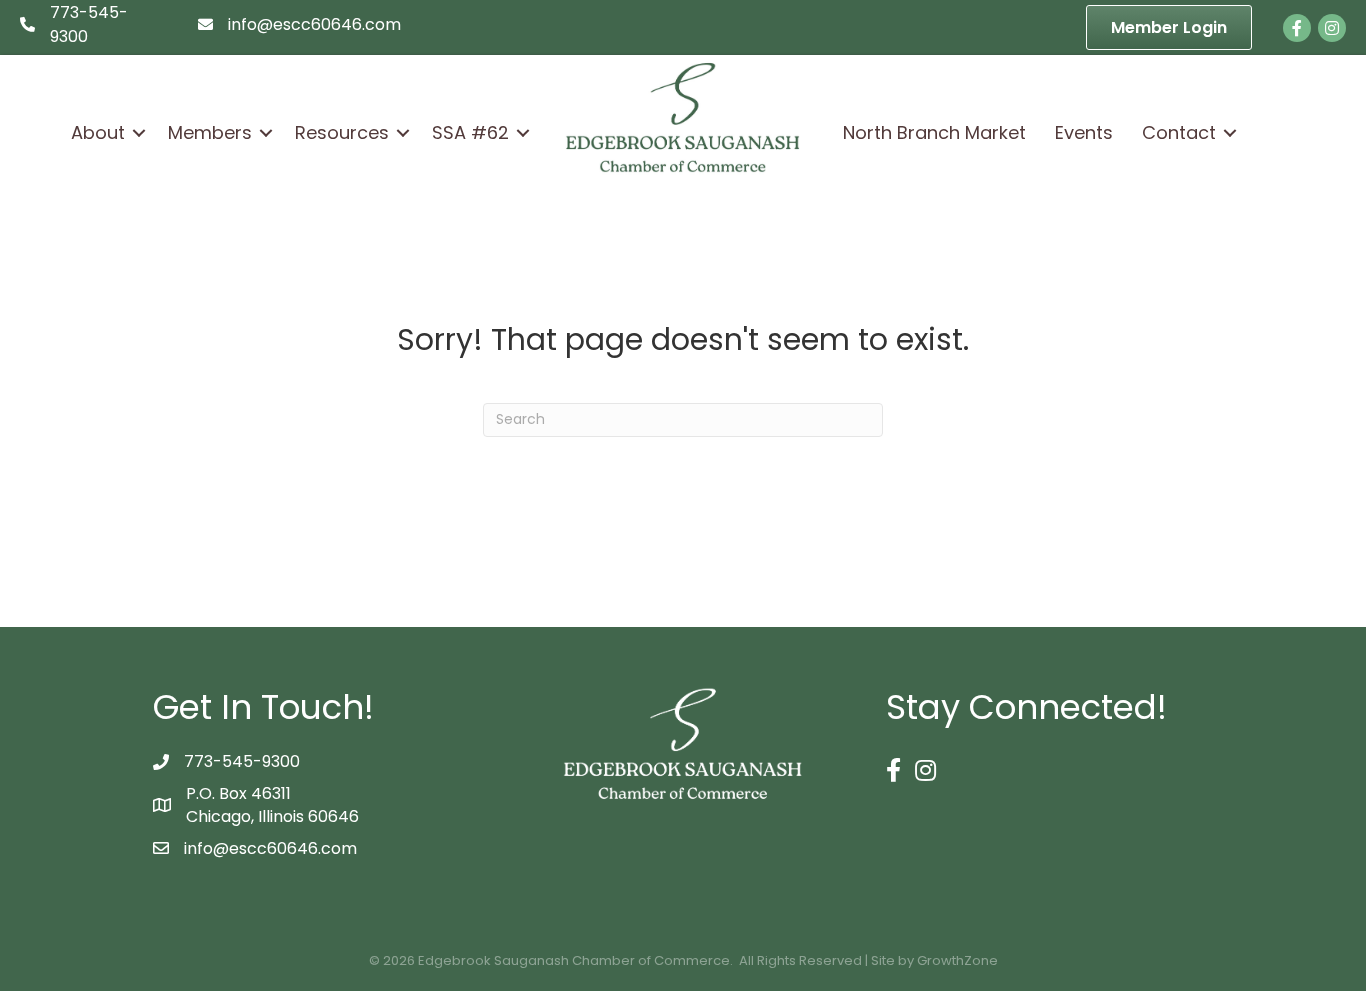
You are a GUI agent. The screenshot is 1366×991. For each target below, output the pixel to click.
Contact (1179, 132)
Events (1084, 132)
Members (210, 132)
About (98, 132)
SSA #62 (470, 132)
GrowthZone (957, 960)
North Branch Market (934, 132)
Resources (342, 132)
